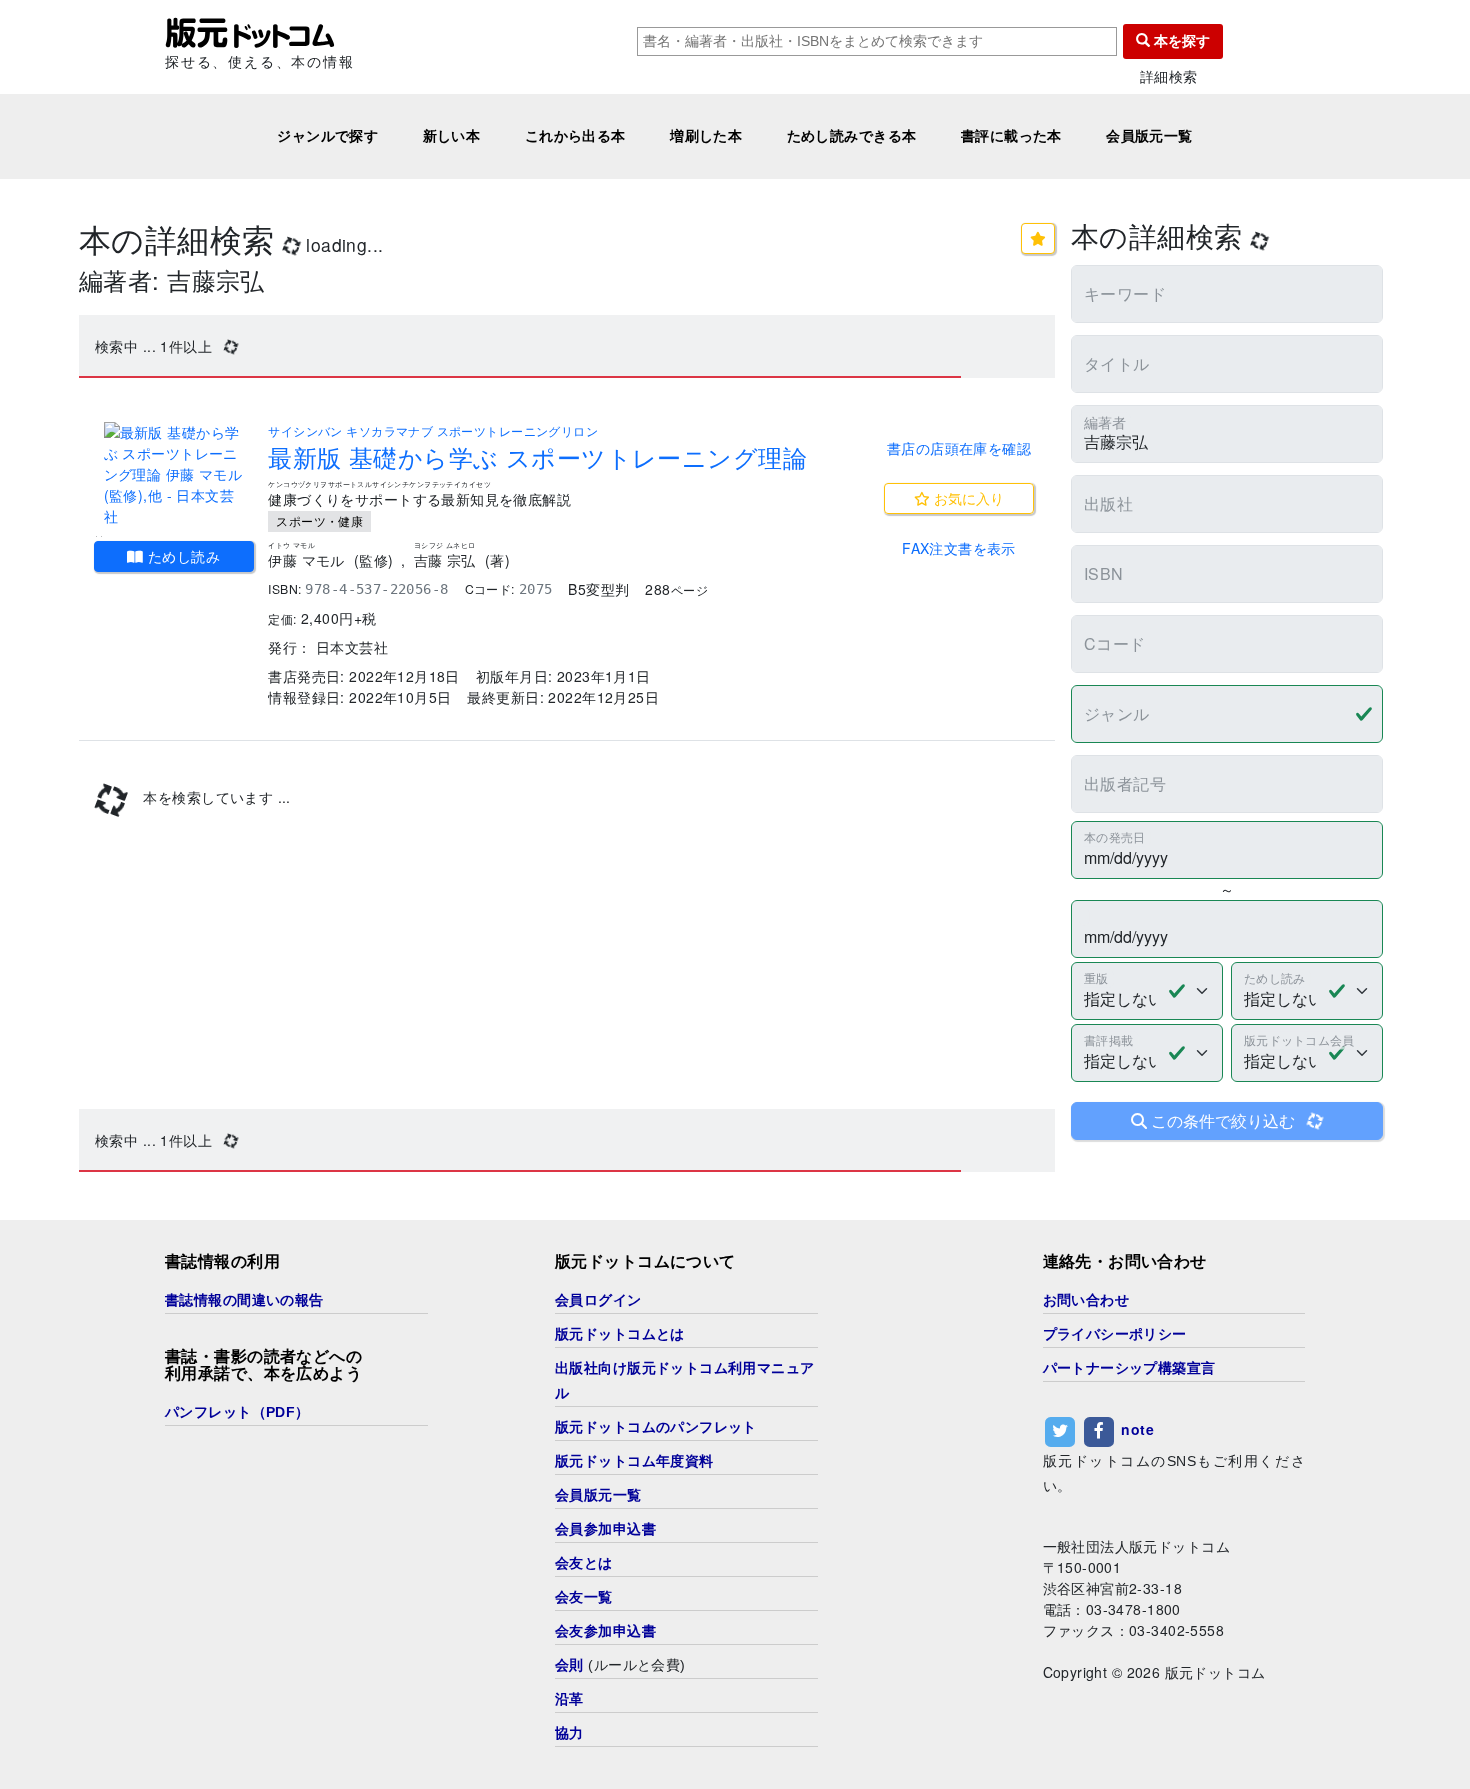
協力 (569, 1733)
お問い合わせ (1086, 1300)
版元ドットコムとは (620, 1334)
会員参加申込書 (605, 1529)
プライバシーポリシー (1115, 1334)
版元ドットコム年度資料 (634, 1461)
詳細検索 (1169, 76)
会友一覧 (584, 1597)
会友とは (584, 1563)
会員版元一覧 (1149, 136)
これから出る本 (575, 136)
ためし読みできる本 (852, 136)
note (1137, 1429)
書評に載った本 (1011, 136)
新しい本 (452, 136)
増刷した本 (706, 136)
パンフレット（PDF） (237, 1412)
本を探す (1180, 41)
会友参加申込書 (605, 1631)
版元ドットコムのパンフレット (656, 1427)
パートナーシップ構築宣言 (1129, 1368)
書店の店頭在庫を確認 (959, 448)
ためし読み (182, 556)
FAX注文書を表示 (959, 548)
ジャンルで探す (327, 136)
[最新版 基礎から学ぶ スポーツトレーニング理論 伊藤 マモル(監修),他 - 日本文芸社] (174, 474)
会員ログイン (598, 1300)
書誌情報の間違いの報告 (244, 1300)
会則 (569, 1665)
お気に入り (967, 498)
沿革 (569, 1699)
